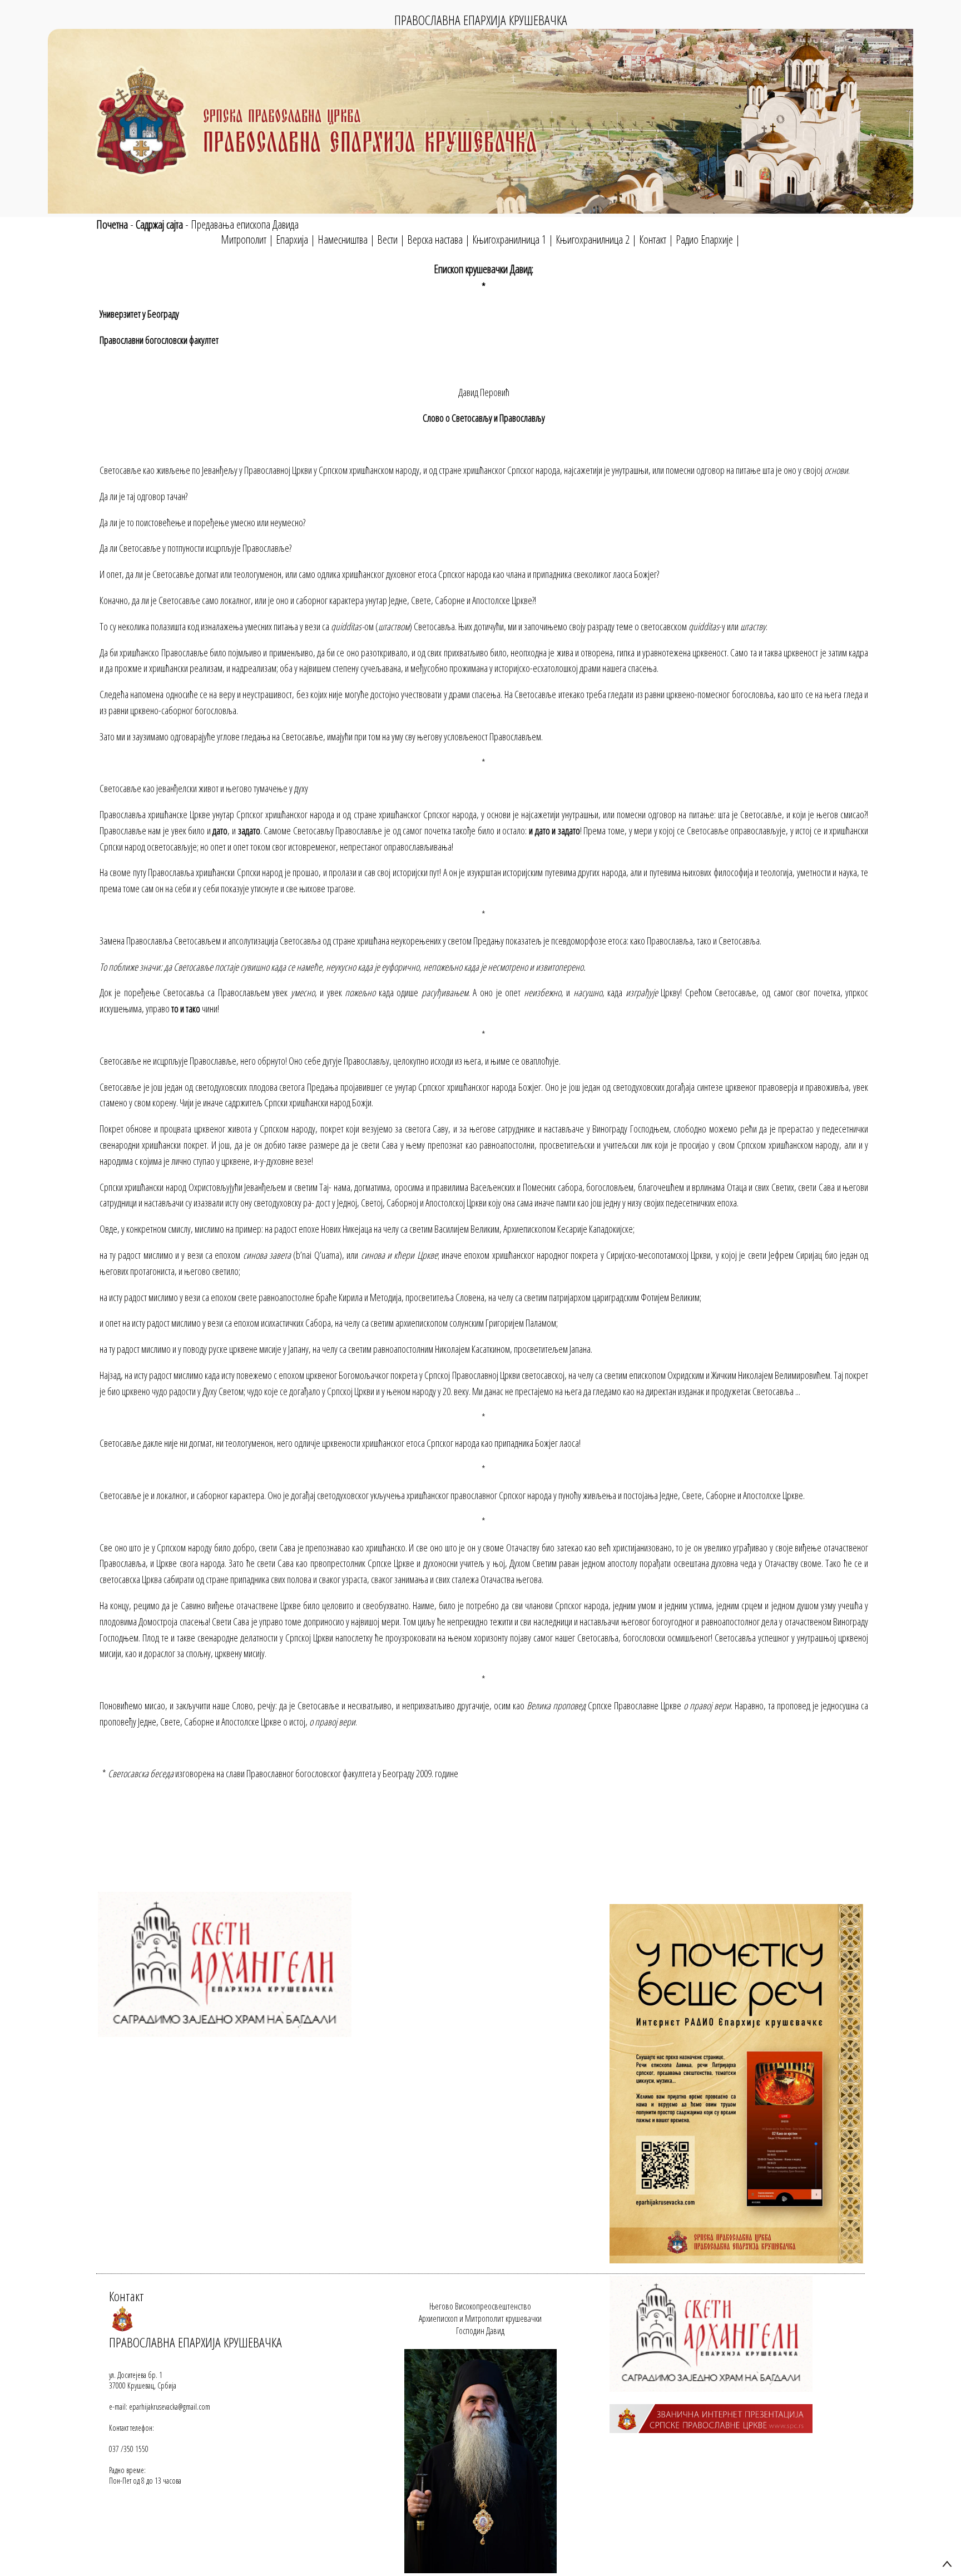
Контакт (653, 239)
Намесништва (343, 239)
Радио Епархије (704, 239)
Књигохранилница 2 (593, 239)
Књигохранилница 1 (509, 239)
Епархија (292, 239)
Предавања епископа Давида (245, 224)
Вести (387, 239)
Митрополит (244, 239)
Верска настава (435, 239)
